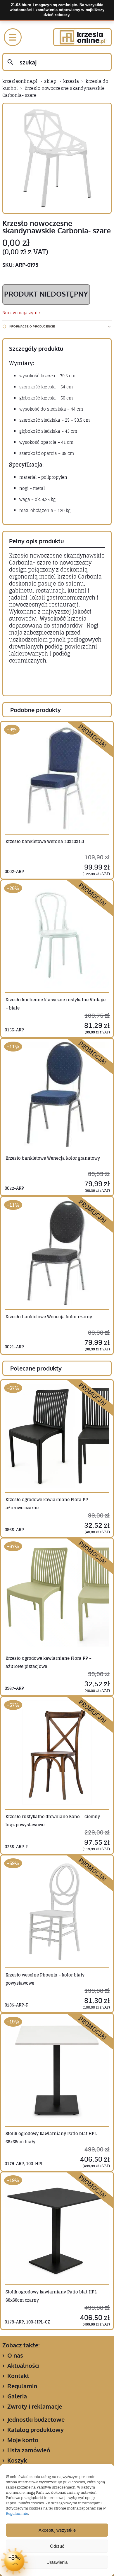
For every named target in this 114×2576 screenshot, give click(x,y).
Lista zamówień (29, 2450)
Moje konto (23, 2440)
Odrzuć (57, 2546)
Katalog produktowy (36, 2430)
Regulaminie (17, 2513)
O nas (15, 2355)
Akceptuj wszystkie (57, 2530)
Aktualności (23, 2365)
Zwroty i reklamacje (35, 2406)
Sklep (50, 81)
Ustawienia (57, 2562)
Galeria (17, 2396)
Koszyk (17, 2460)
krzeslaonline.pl (20, 81)
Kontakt (18, 2376)
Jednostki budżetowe (36, 2419)
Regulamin (22, 2386)
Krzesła (71, 81)
